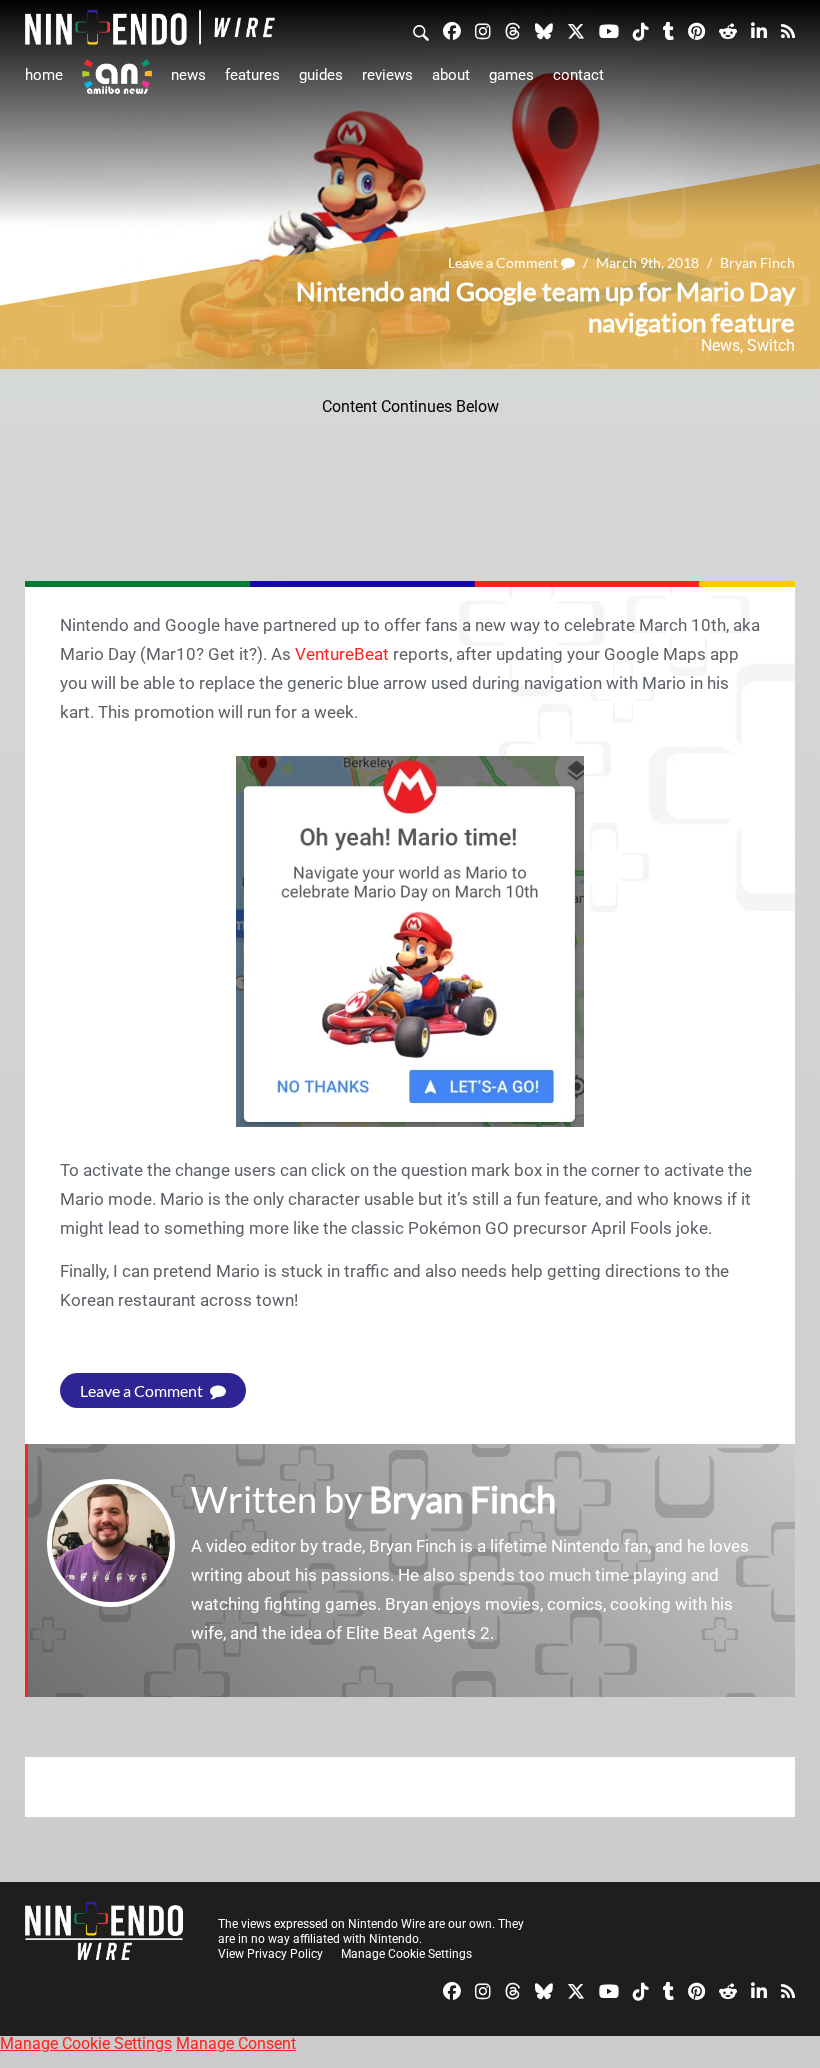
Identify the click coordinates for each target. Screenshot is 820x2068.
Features (252, 75)
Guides (321, 75)
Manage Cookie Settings (406, 1954)
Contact (578, 75)
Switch (771, 345)
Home (44, 75)
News (188, 75)
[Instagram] (483, 30)
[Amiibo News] (117, 76)
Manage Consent (236, 2043)
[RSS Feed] (788, 30)
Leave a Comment (504, 262)
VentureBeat (342, 654)
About (451, 75)
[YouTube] (609, 30)
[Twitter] (576, 30)
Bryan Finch (757, 262)
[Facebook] (452, 30)
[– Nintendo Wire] (150, 27)
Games (511, 75)
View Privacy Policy (270, 1954)
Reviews (387, 75)
